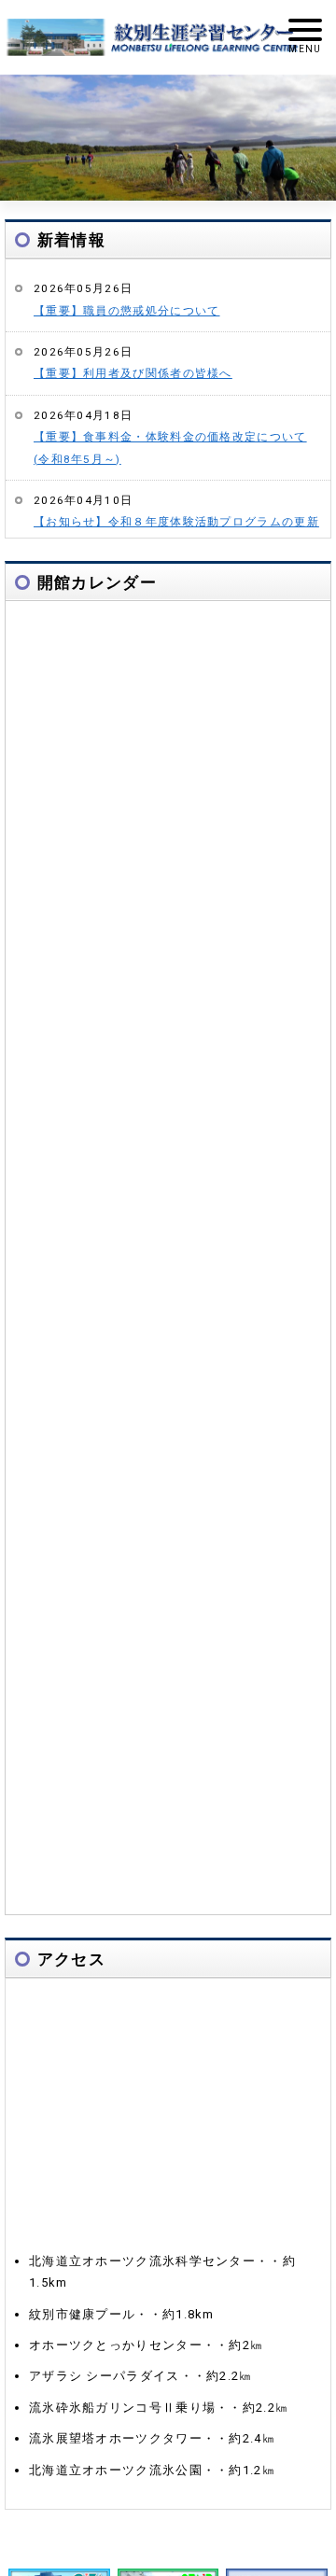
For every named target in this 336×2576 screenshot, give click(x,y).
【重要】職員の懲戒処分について (127, 311)
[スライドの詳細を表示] (168, 138)
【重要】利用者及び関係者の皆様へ (133, 373)
